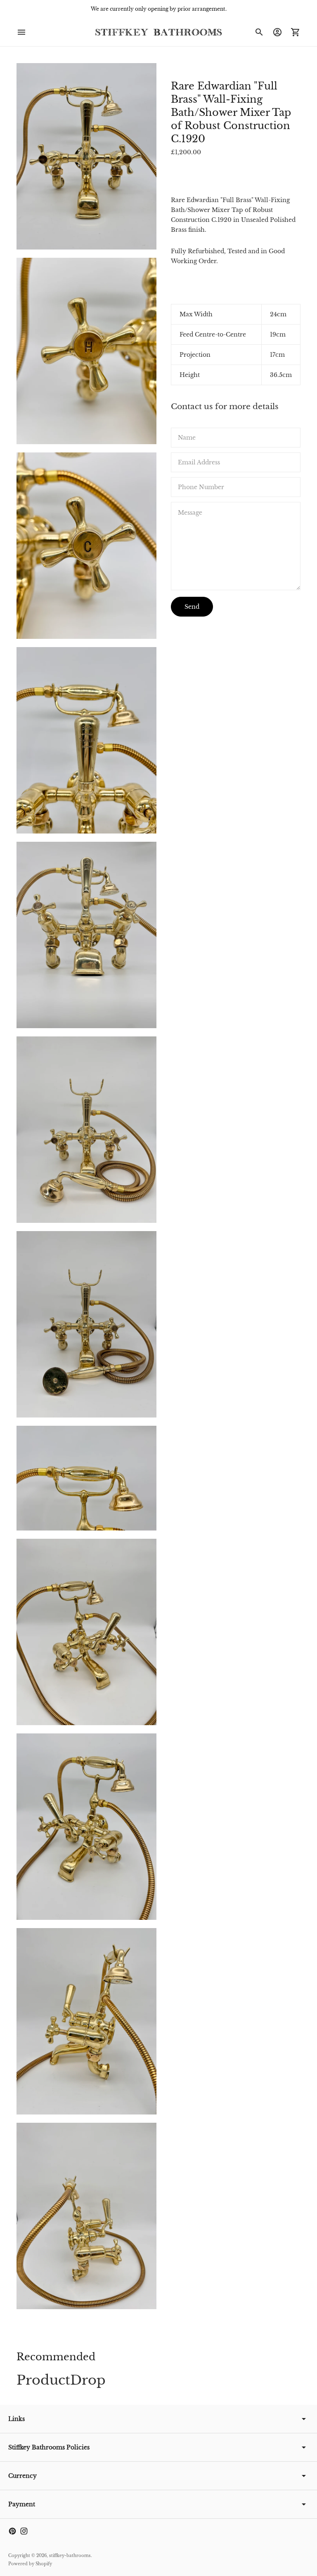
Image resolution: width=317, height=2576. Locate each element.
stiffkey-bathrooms (70, 2556)
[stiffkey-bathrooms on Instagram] (24, 2531)
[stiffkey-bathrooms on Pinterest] (12, 2531)
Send (192, 607)
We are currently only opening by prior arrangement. (159, 9)
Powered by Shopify (30, 2564)
